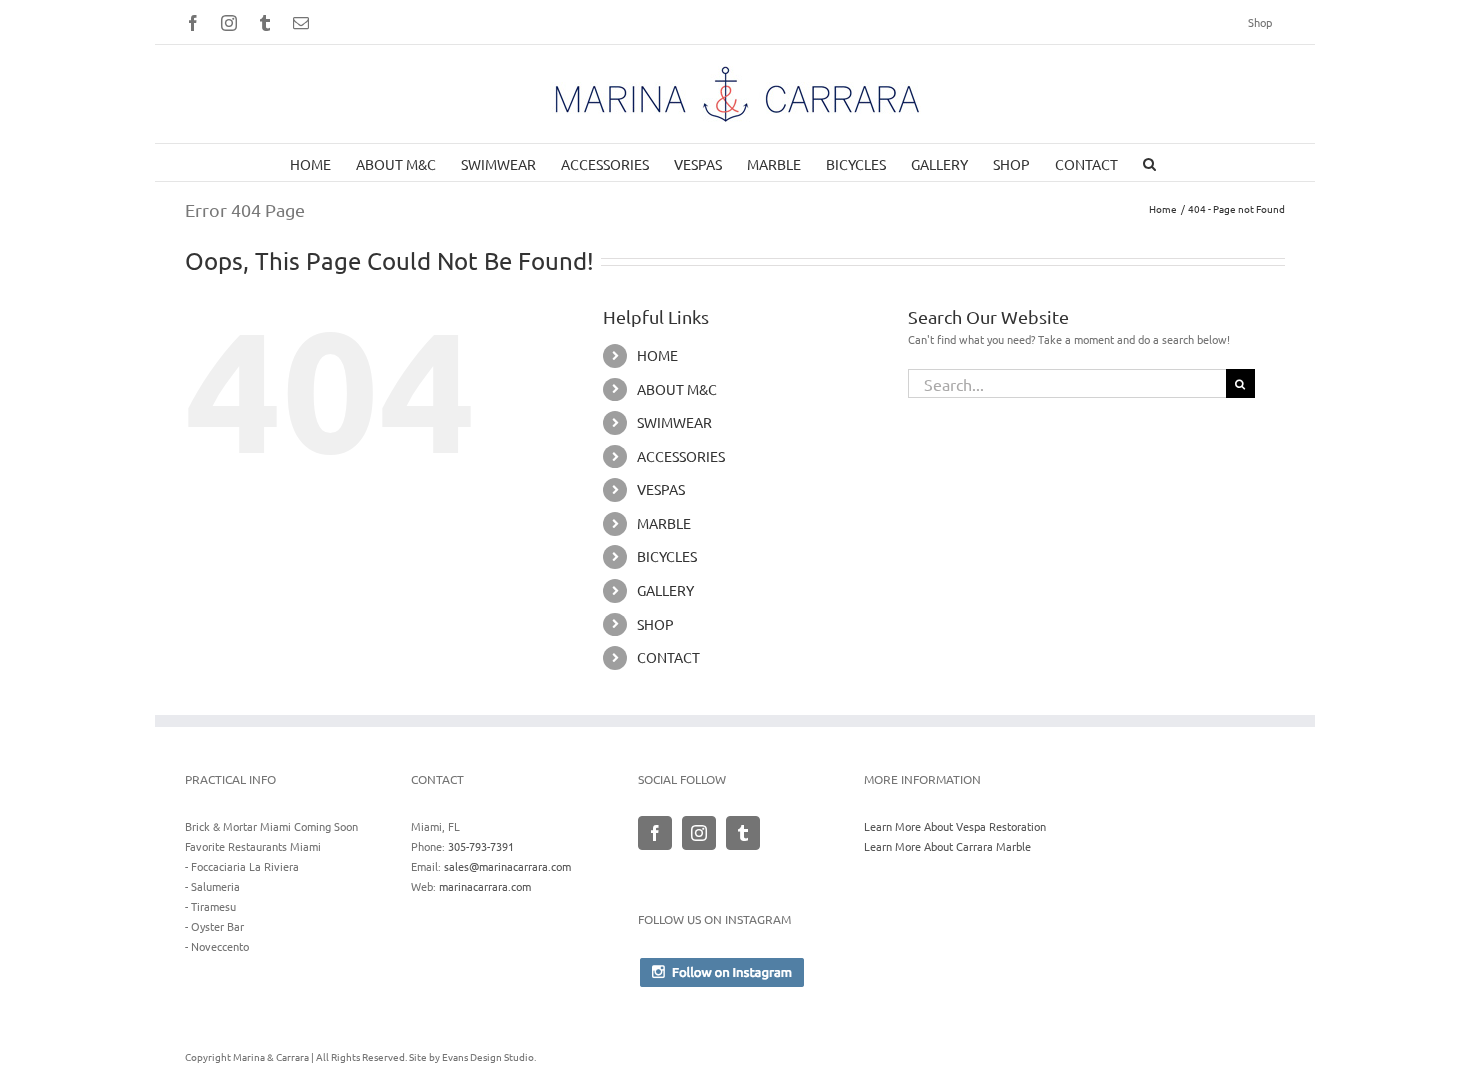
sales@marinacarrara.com (507, 866)
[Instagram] (699, 833)
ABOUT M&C (677, 389)
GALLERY (665, 590)
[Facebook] (655, 833)
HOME (657, 355)
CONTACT (668, 657)
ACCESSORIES (681, 456)
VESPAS (661, 489)
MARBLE (664, 523)
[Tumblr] (743, 833)
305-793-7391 (481, 846)
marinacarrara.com (485, 886)
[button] (1149, 162)
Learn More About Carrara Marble (947, 846)
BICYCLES (667, 556)
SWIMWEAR (674, 422)
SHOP (655, 624)
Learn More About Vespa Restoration (955, 826)
